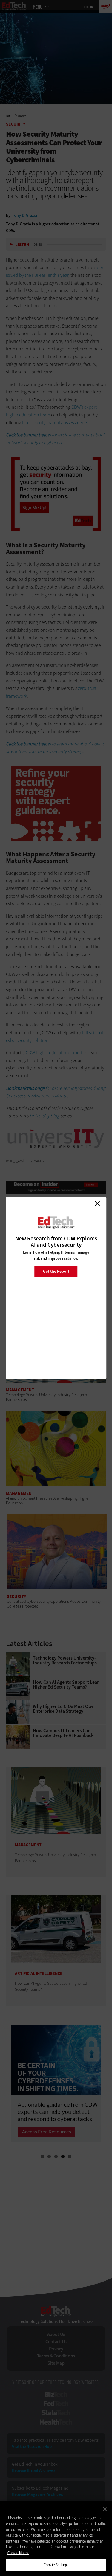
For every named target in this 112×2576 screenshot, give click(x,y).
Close (97, 1203)
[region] (56, 2538)
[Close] (105, 2509)
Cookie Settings (56, 2565)
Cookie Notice (18, 2553)
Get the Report (56, 1271)
